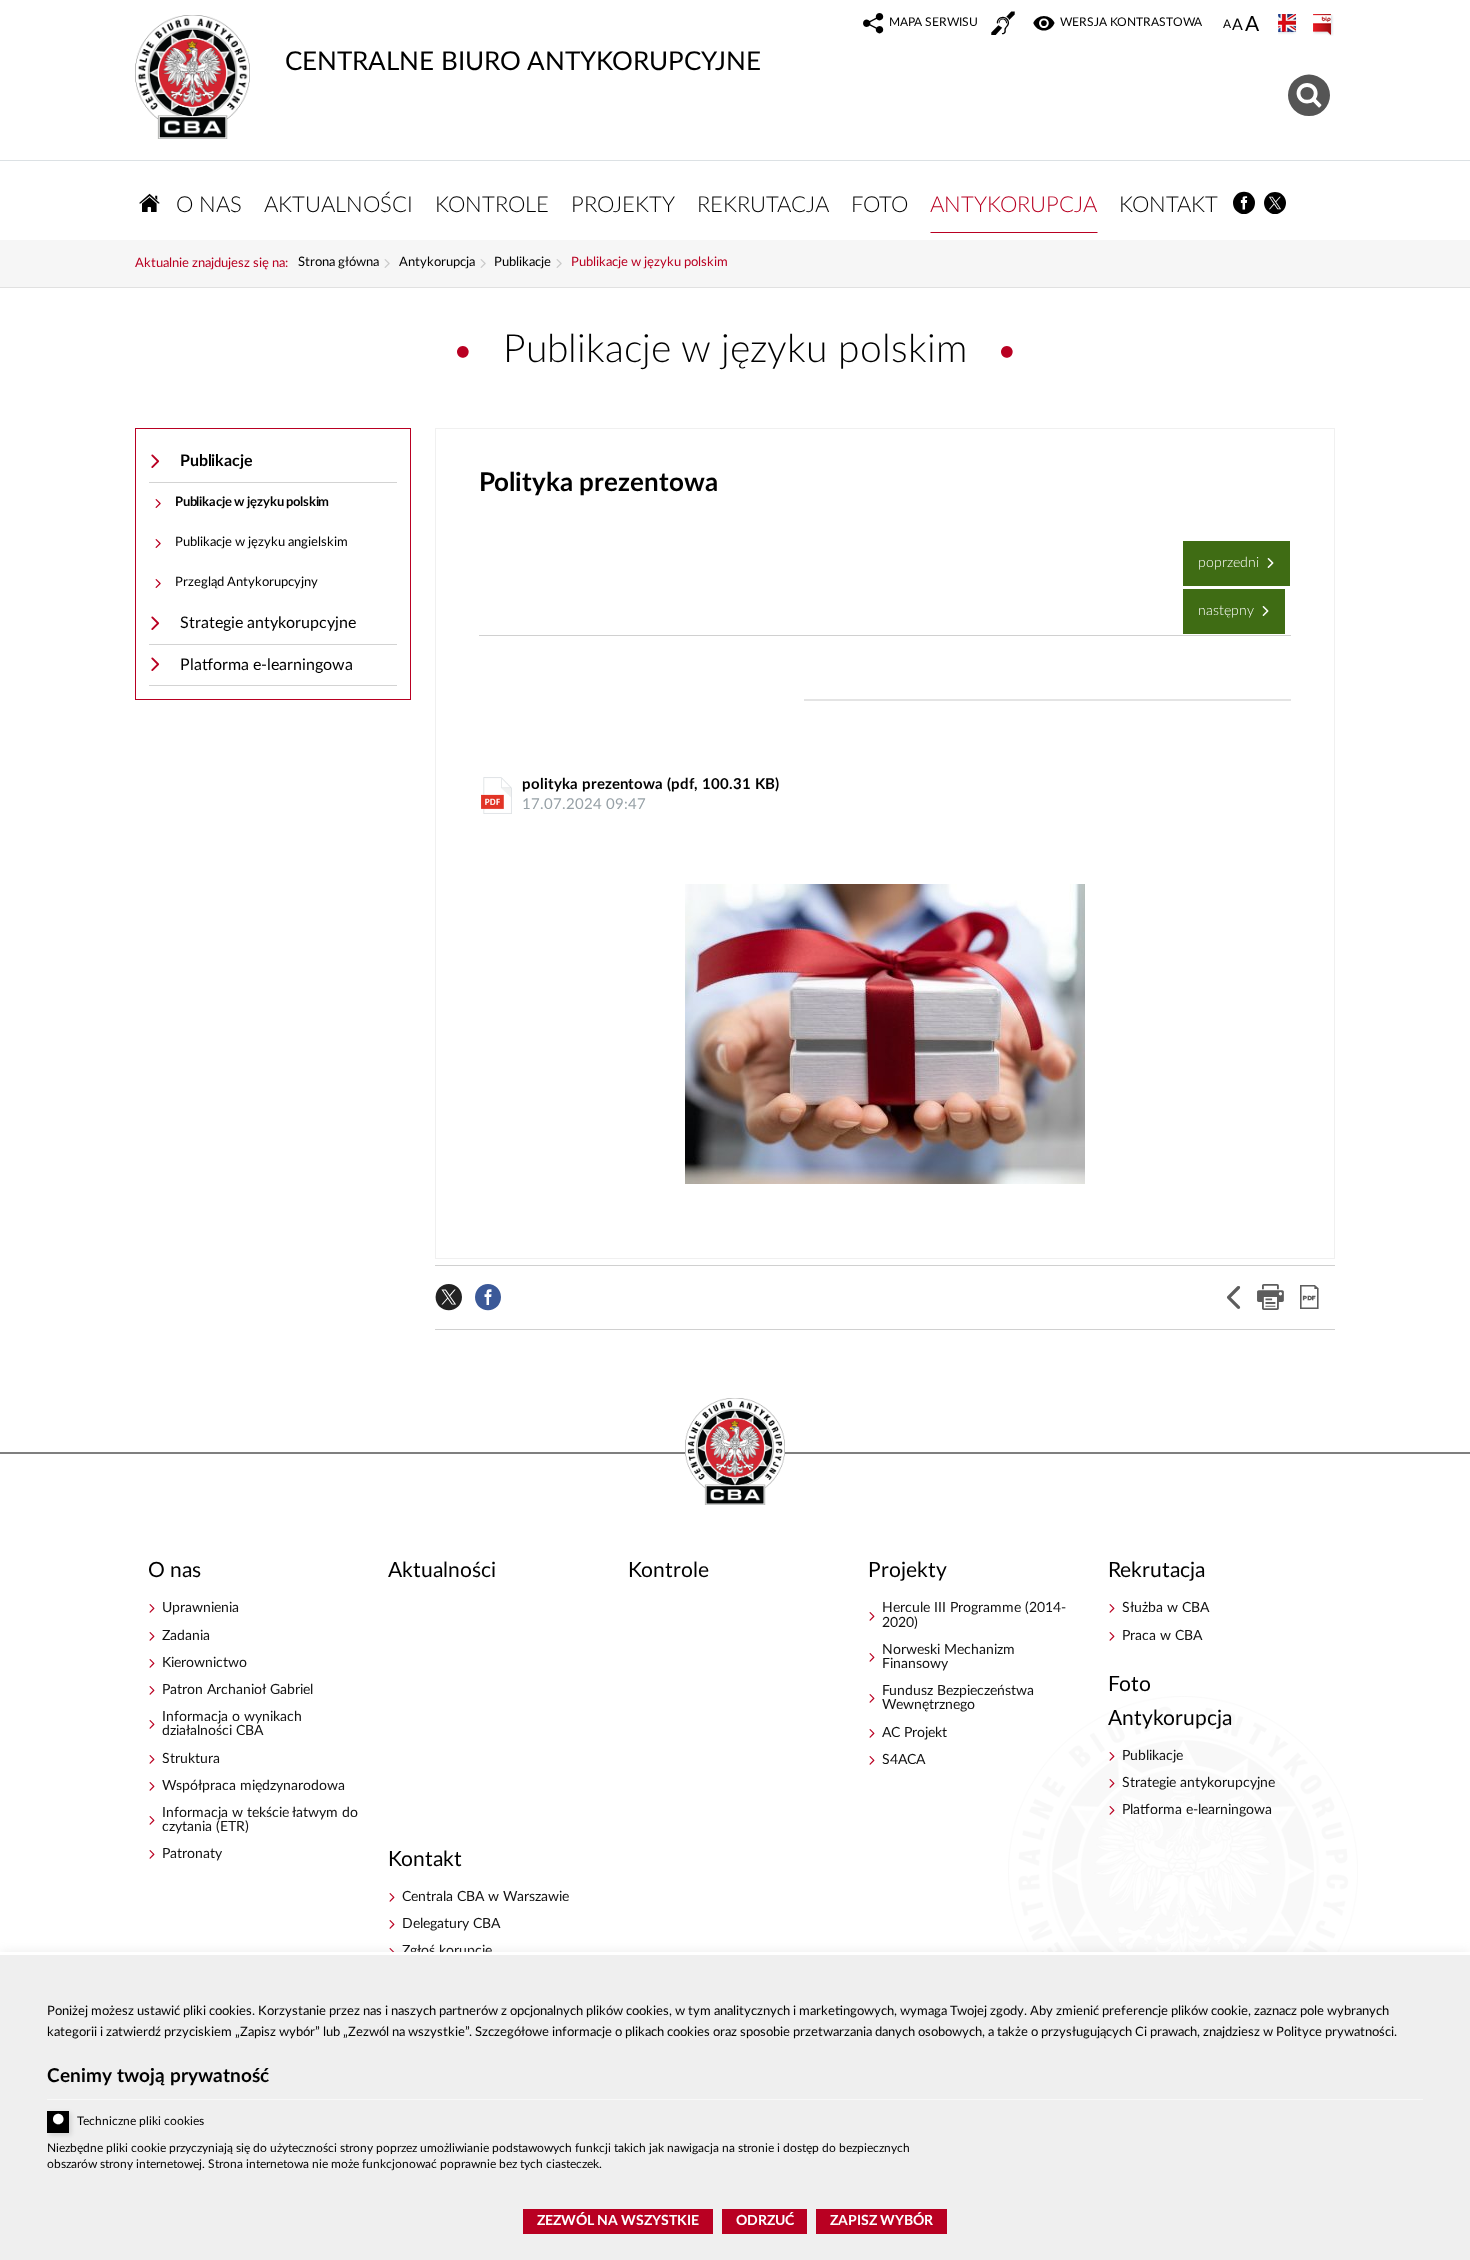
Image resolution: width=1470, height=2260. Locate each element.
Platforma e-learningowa (266, 665)
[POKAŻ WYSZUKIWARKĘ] (1311, 92)
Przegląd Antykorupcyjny (246, 582)
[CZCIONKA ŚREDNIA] (1237, 25)
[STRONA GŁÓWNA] (150, 203)
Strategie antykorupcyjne (268, 623)
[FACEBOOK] (1244, 203)
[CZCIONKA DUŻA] (1252, 26)
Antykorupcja (437, 263)
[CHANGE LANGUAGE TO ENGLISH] (1289, 25)
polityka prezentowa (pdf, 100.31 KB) (650, 794)
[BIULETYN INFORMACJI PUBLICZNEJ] (1324, 25)
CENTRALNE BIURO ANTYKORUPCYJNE (448, 45)
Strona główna (338, 263)
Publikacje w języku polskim (649, 263)
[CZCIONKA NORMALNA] (1227, 25)
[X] (1276, 203)
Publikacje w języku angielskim (261, 542)
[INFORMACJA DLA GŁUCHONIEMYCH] (1005, 26)
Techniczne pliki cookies (140, 2121)
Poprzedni (1223, 555)
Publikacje (522, 263)
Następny (1220, 603)
